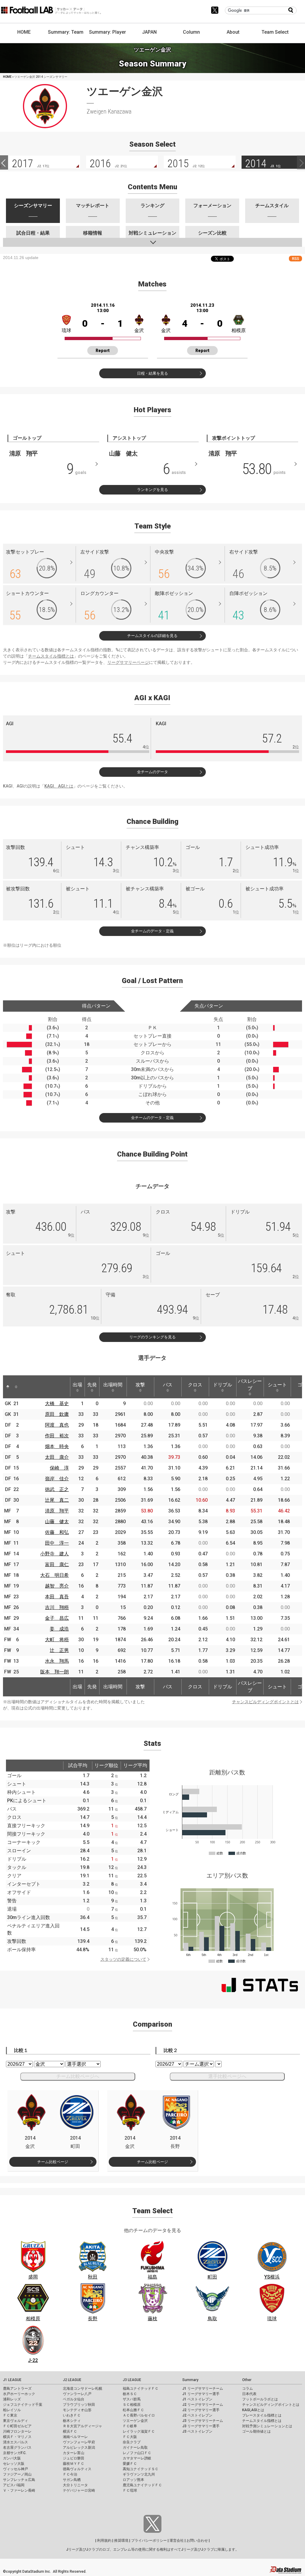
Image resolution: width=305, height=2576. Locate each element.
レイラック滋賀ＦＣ (139, 2431)
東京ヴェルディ (15, 2421)
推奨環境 (121, 2541)
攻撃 (140, 1385)
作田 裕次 (57, 1436)
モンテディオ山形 (77, 2410)
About (233, 32)
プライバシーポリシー (149, 2541)
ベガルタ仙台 (74, 2399)
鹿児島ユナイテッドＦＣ (142, 2485)
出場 (77, 1385)
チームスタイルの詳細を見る (152, 636)
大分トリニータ (75, 2485)
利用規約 (104, 2541)
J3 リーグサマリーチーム (203, 2421)
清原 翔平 (57, 1511)
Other (247, 2380)
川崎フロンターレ (17, 2431)
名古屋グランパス (17, 2448)
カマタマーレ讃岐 (137, 2458)
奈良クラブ (132, 2442)
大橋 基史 (57, 1404)
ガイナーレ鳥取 (135, 2448)
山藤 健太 (57, 1522)
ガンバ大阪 (12, 2458)
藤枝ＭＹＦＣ (74, 2464)
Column (191, 32)
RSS (295, 259)
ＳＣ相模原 (132, 2405)
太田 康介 (57, 1457)
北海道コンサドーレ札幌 (83, 2389)
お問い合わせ (197, 2541)
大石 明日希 (55, 1575)
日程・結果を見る (152, 373)
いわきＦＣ (72, 2415)
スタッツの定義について (123, 1959)
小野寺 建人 (55, 1554)
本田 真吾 (57, 1597)
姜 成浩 (59, 1629)
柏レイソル (12, 2410)
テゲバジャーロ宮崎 (79, 2490)
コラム (248, 2389)
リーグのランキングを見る (152, 1337)
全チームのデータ (152, 772)
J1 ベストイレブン (197, 2399)
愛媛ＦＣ (130, 2464)
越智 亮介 (57, 1586)
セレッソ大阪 (14, 2464)
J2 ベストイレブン (197, 2415)
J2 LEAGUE (72, 2380)
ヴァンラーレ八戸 (77, 2394)
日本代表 (249, 2394)
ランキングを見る (152, 490)
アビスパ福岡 (14, 2485)
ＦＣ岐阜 (130, 2426)
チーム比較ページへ (78, 2076)
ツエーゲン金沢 (135, 2421)
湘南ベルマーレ (75, 2437)
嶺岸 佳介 (57, 1479)
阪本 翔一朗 (55, 1672)
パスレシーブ (250, 1385)
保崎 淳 (59, 1468)
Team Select (275, 32)
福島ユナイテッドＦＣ (141, 2389)
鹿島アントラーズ (17, 2389)
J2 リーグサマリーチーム (203, 2405)
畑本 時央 (57, 1446)
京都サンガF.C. (15, 2453)
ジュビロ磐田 (74, 2458)
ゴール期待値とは (256, 2431)
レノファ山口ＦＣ (137, 2453)
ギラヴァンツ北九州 (139, 2474)
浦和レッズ (12, 2399)
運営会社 (177, 2541)
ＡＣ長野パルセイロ (139, 2415)
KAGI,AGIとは (253, 2410)
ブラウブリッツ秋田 (79, 2405)
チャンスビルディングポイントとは (265, 1702)
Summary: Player (108, 32)
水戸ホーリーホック (19, 2394)
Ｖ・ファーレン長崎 (19, 2490)
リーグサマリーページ (128, 662)
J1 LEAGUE (12, 2380)
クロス (195, 1385)
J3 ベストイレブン (197, 2431)
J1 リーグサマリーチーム (203, 2389)
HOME (24, 32)
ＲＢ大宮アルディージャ (83, 2426)
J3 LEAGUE (132, 2380)
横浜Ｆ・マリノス (17, 2437)
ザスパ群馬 (132, 2399)
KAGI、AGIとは (59, 786)
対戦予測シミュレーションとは (267, 2426)
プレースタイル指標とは (262, 2415)
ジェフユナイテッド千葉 (23, 2405)
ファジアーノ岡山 (17, 2474)
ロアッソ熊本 (133, 2480)
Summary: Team (66, 32)
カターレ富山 (74, 2453)
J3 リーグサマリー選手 (201, 2426)
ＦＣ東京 (10, 2415)
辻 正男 (59, 1650)
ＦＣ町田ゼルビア (17, 2426)
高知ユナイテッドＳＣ (141, 2469)
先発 (92, 1385)
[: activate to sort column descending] (8, 1387)
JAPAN (149, 32)
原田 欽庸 (57, 1414)
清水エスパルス (15, 2442)
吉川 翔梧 (57, 1607)
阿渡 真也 (57, 1425)
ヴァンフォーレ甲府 (79, 2442)
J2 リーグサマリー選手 (201, 2410)
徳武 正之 (57, 1489)
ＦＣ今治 (70, 2474)
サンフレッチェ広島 (19, 2480)
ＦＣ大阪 (130, 2437)
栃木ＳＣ (130, 2394)
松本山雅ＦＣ (133, 2410)
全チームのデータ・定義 (152, 931)
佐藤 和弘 (57, 1532)
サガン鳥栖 (72, 2480)
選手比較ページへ (227, 2076)
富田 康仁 (57, 1564)
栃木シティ (72, 2421)
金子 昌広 (57, 1618)
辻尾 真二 (57, 1500)
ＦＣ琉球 (130, 2490)
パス (168, 1385)
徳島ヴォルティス (77, 2469)
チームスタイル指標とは (51, 656)
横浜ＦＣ (70, 2431)
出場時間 (113, 1385)
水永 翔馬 (57, 1661)
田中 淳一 (57, 1543)
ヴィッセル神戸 (15, 2469)
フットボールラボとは (260, 2399)
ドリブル (222, 1385)
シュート (277, 1385)
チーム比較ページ (53, 2162)
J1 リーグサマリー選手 (201, 2394)
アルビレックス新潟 (79, 2448)
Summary (190, 2380)
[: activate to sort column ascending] (16, 1387)
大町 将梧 (57, 1640)
